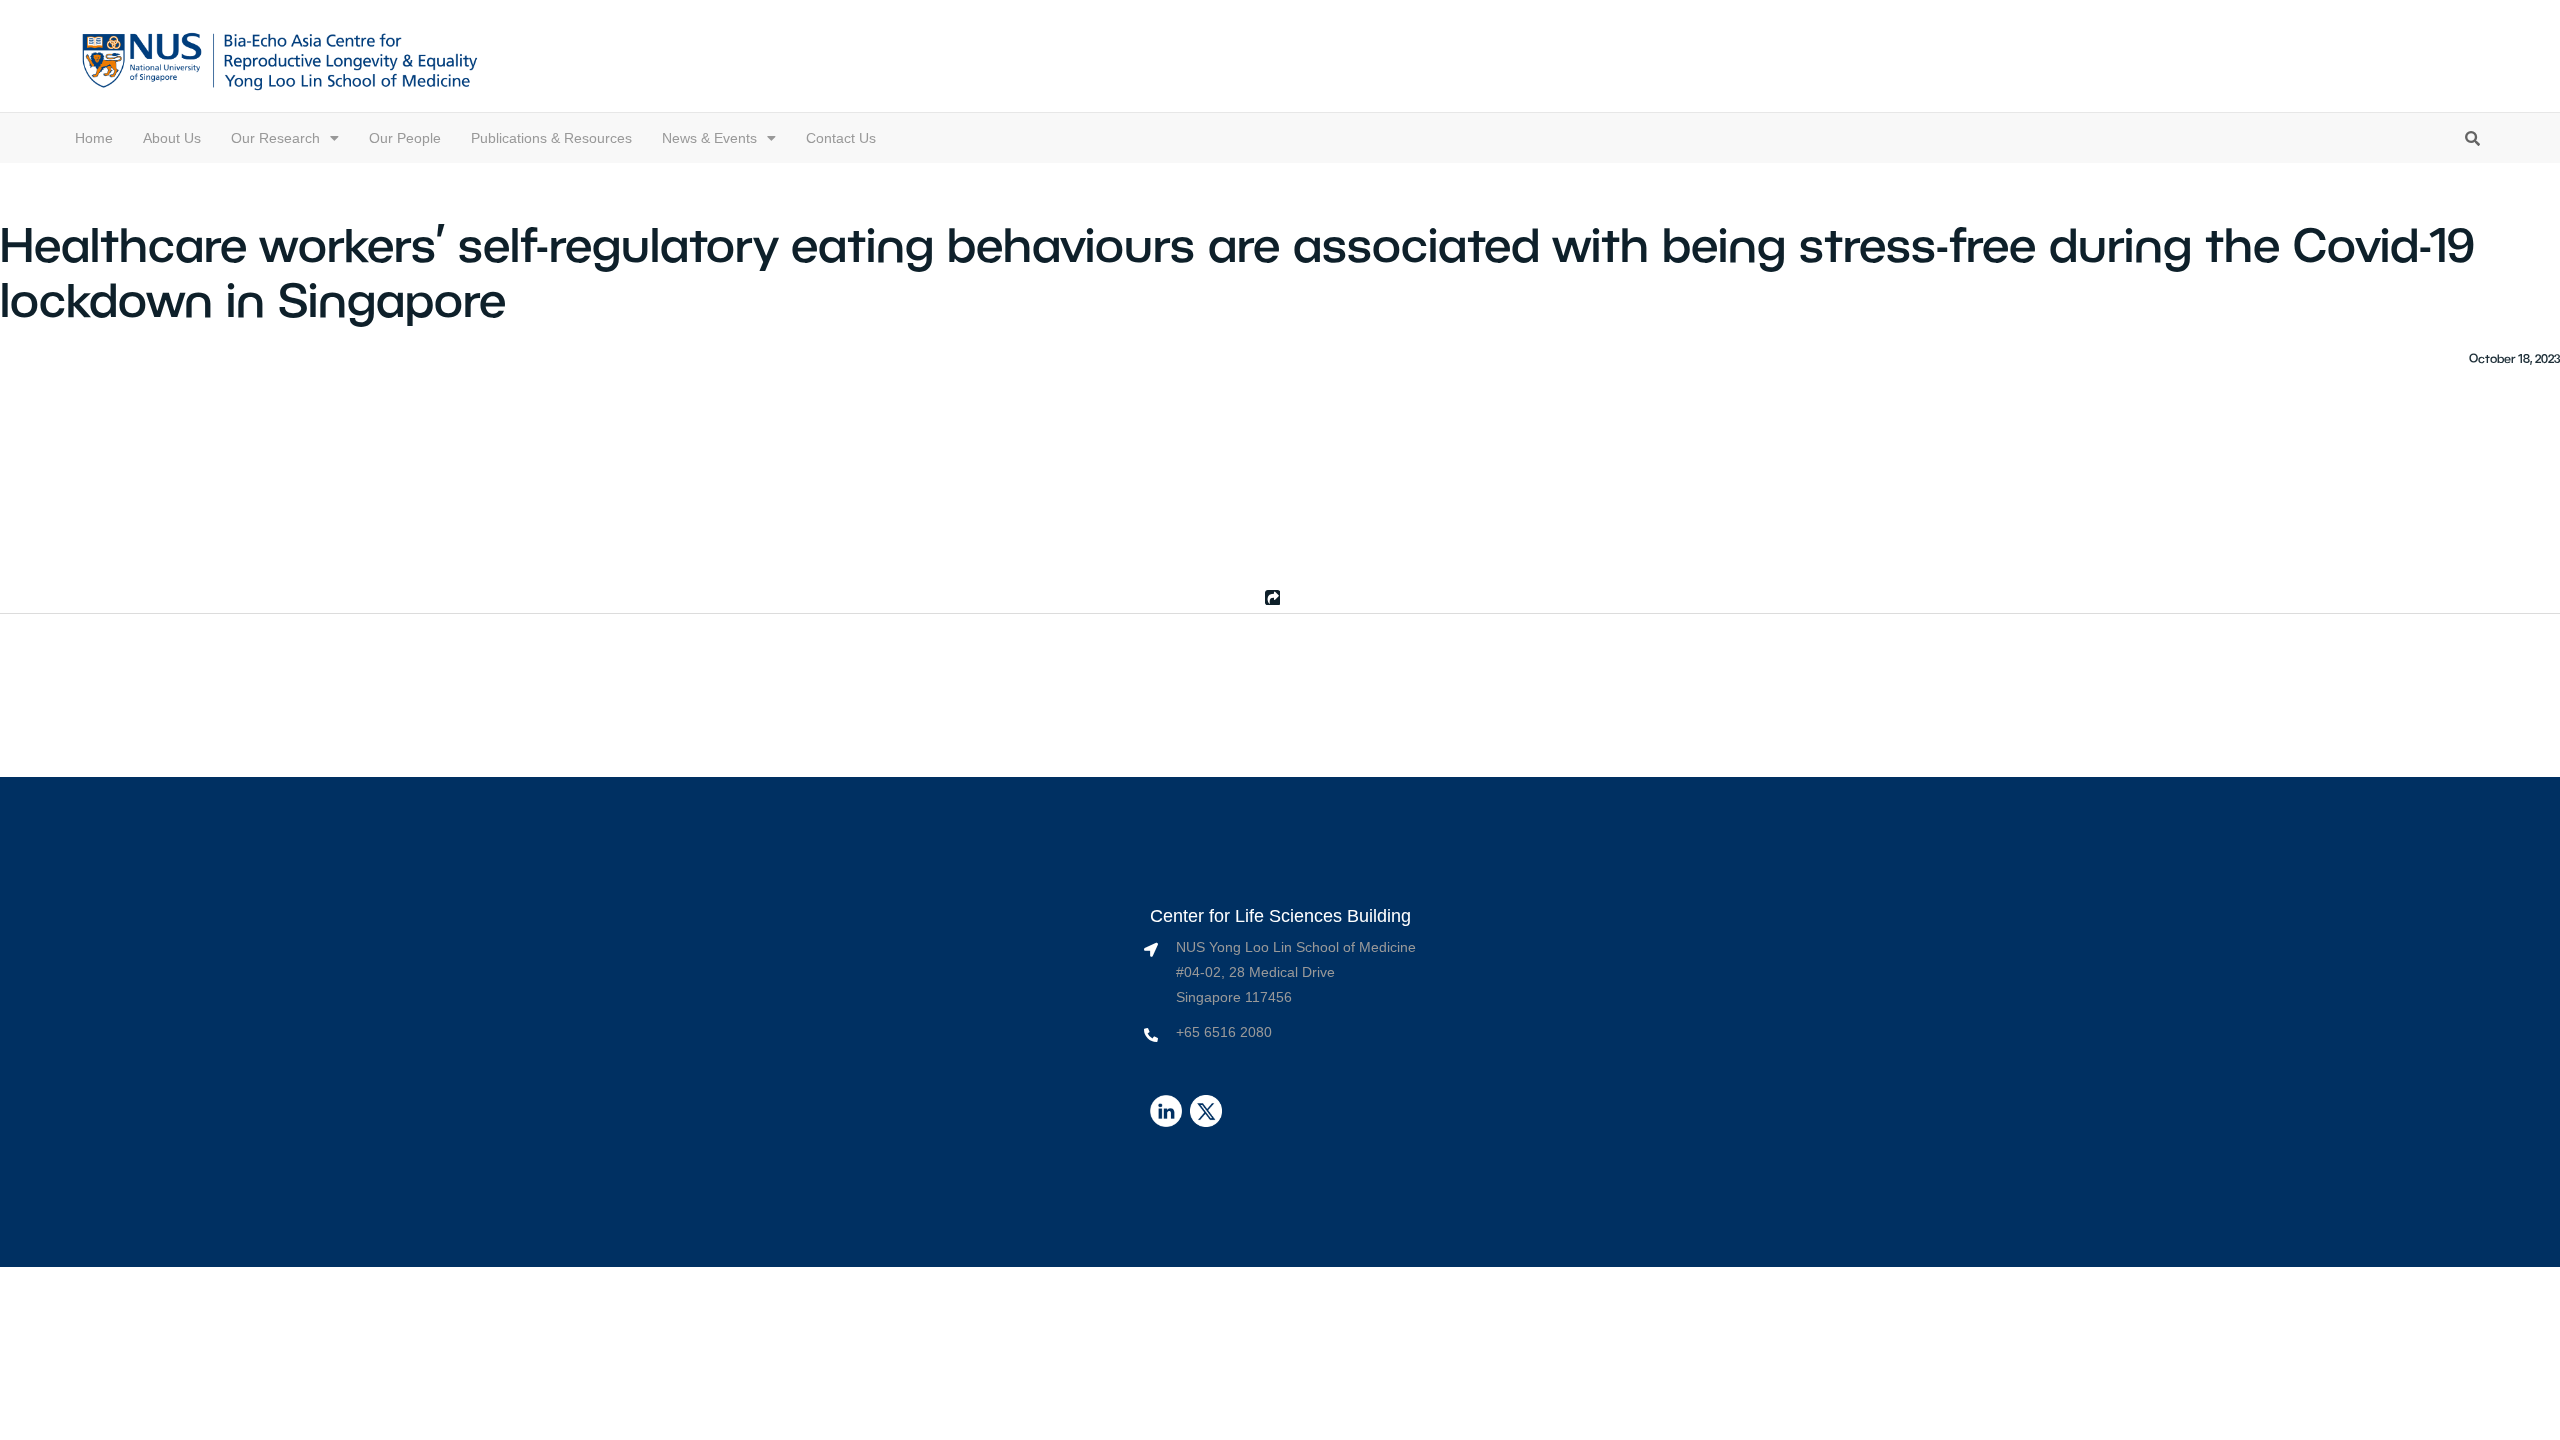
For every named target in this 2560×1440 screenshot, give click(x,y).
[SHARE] (1270, 597)
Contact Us (841, 138)
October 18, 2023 (2514, 358)
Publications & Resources (551, 138)
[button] (285, 138)
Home (94, 138)
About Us (172, 138)
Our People (405, 138)
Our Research (275, 138)
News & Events (709, 138)
